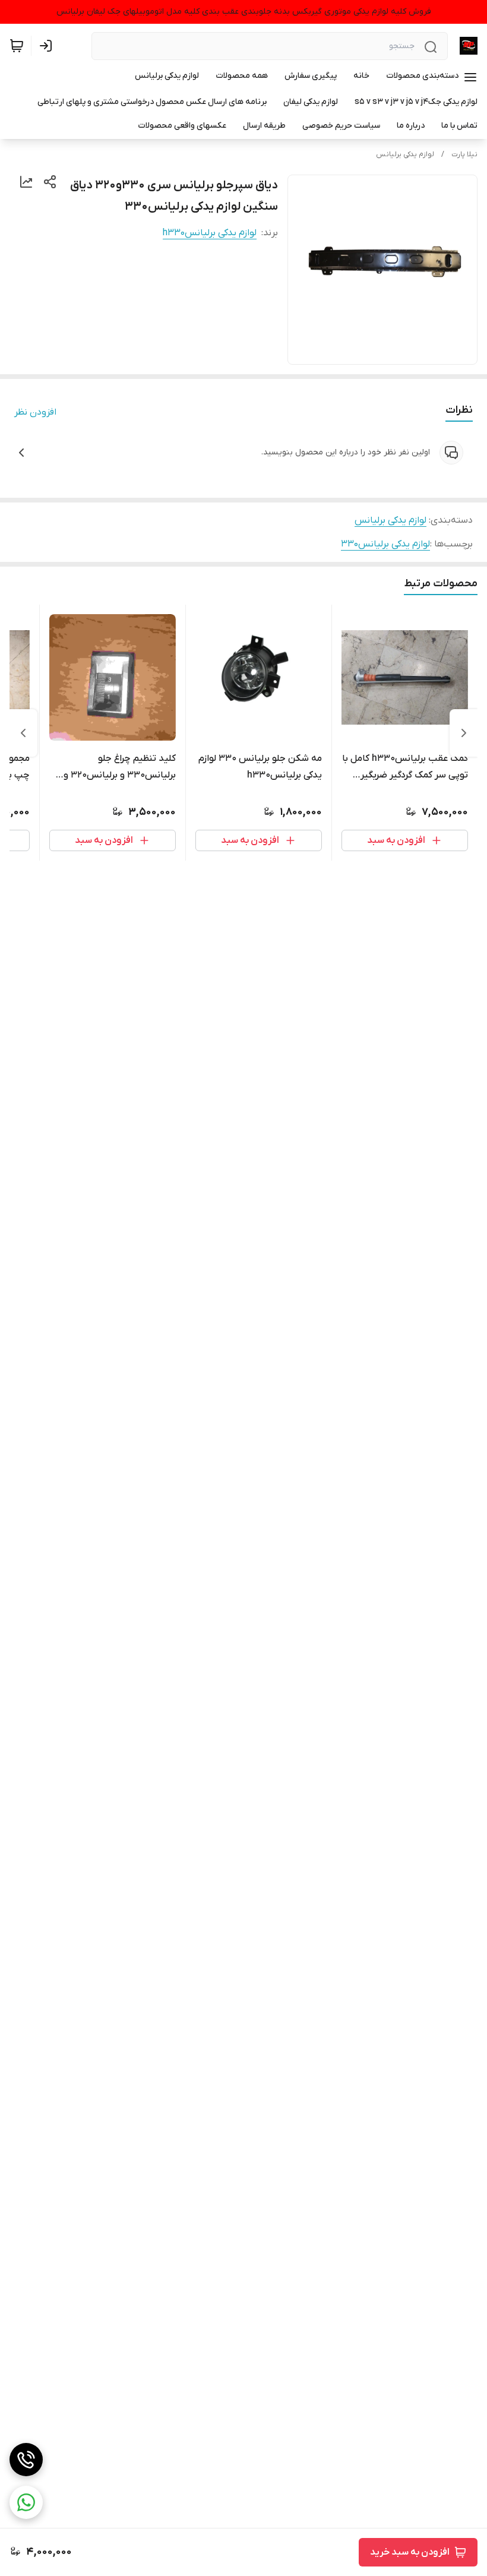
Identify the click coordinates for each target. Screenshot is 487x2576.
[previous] (464, 733)
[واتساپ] (26, 2502)
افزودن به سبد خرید (410, 2552)
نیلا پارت (464, 154)
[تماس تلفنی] (26, 2460)
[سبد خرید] (17, 46)
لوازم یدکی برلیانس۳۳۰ (385, 544)
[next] (23, 733)
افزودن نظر (35, 412)
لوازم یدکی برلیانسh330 (210, 233)
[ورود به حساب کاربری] (48, 46)
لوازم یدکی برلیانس (405, 154)
